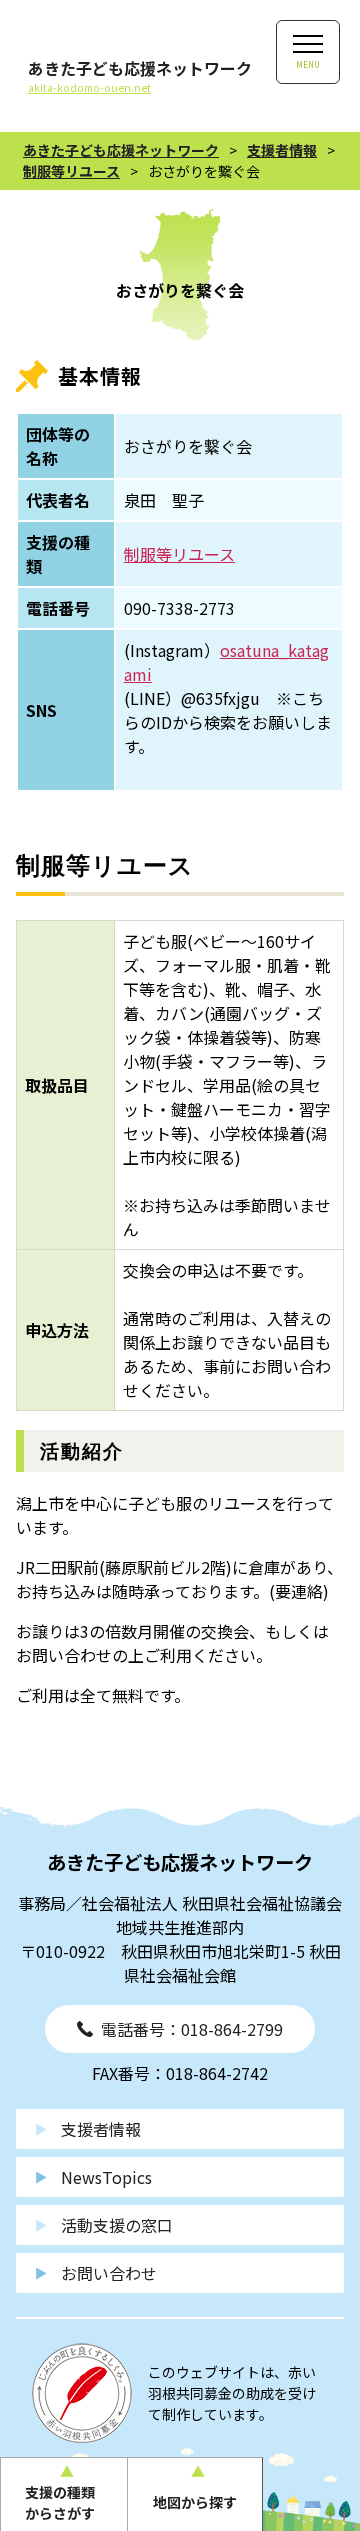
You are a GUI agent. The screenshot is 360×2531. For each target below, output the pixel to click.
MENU (308, 64)
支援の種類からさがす (60, 2502)
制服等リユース (179, 554)
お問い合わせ (109, 2273)
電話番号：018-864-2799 (192, 2029)
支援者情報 (101, 2129)
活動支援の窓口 (117, 2225)
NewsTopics (106, 2177)
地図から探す (195, 2502)
